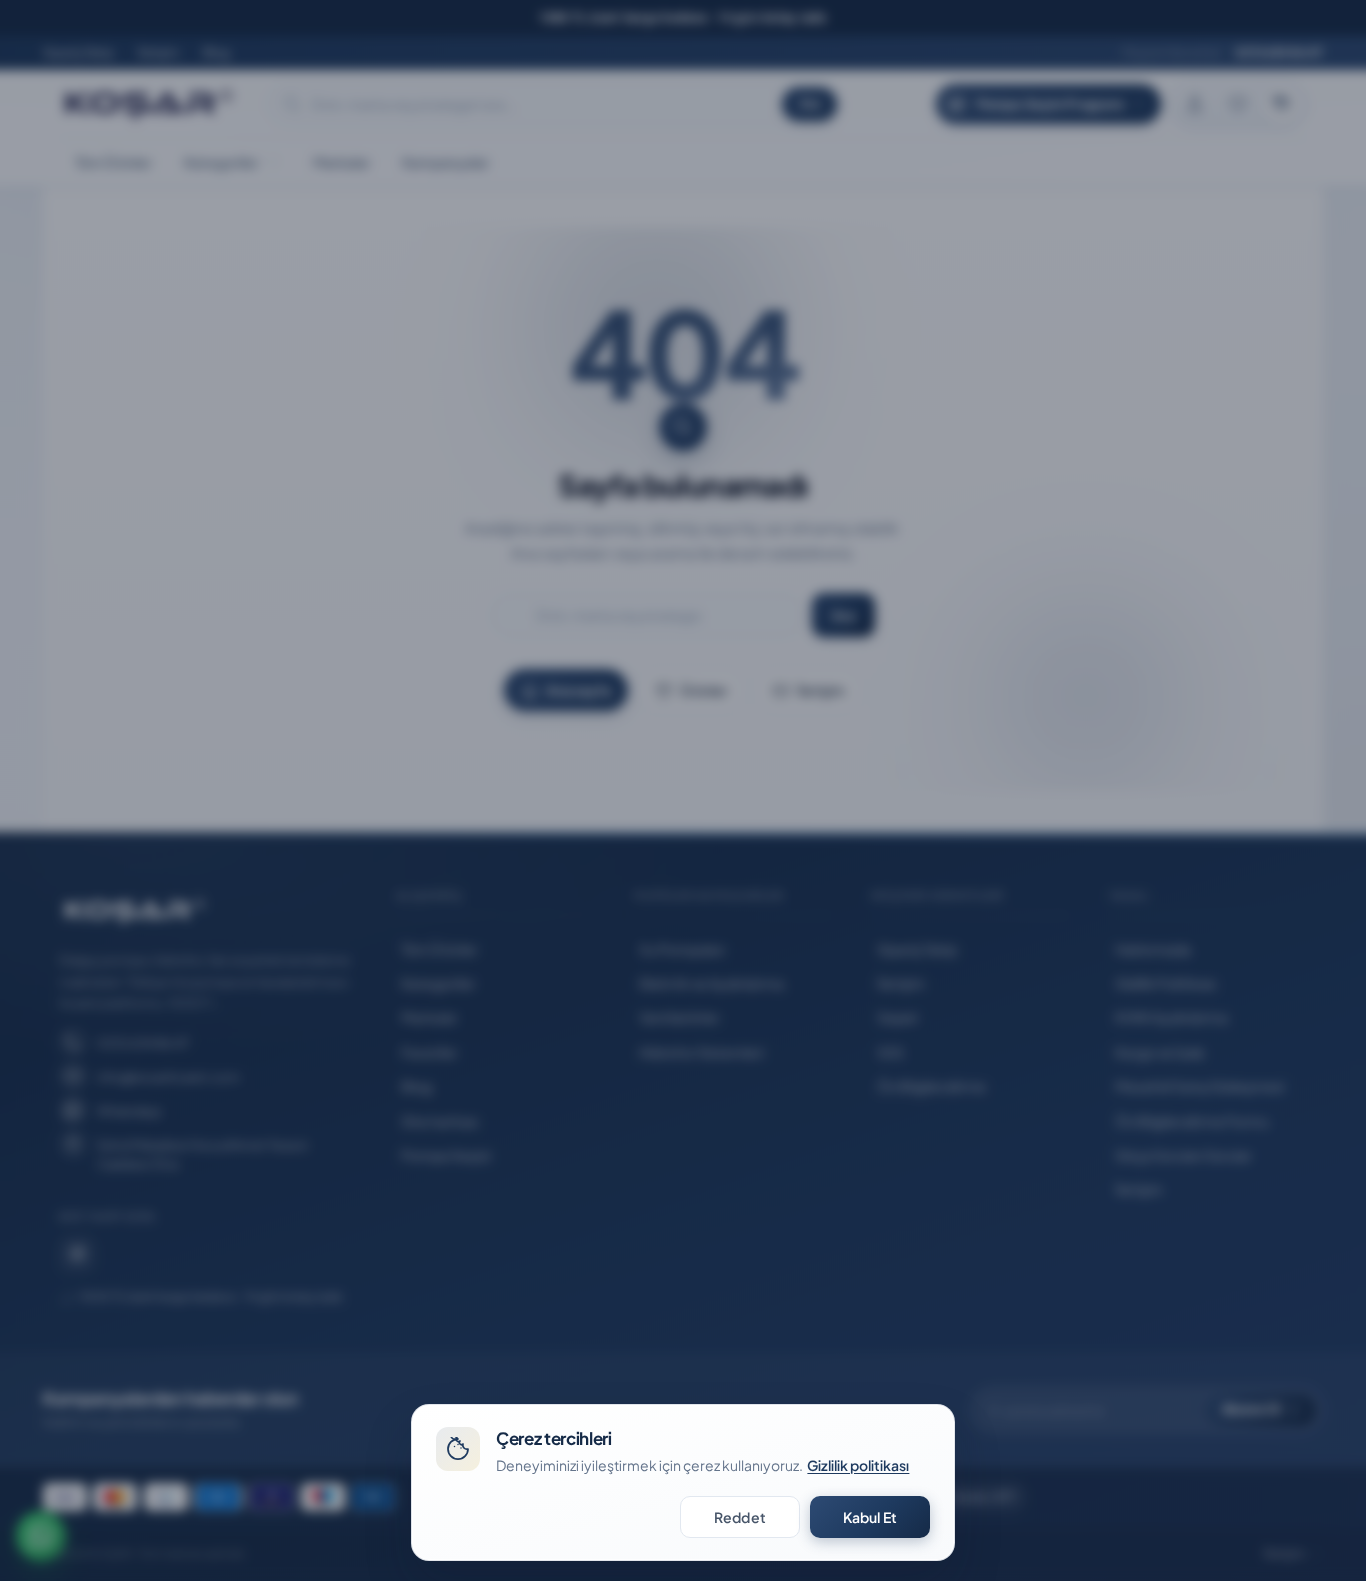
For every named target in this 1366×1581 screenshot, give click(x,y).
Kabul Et (870, 1517)
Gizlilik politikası (858, 1465)
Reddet (740, 1517)
